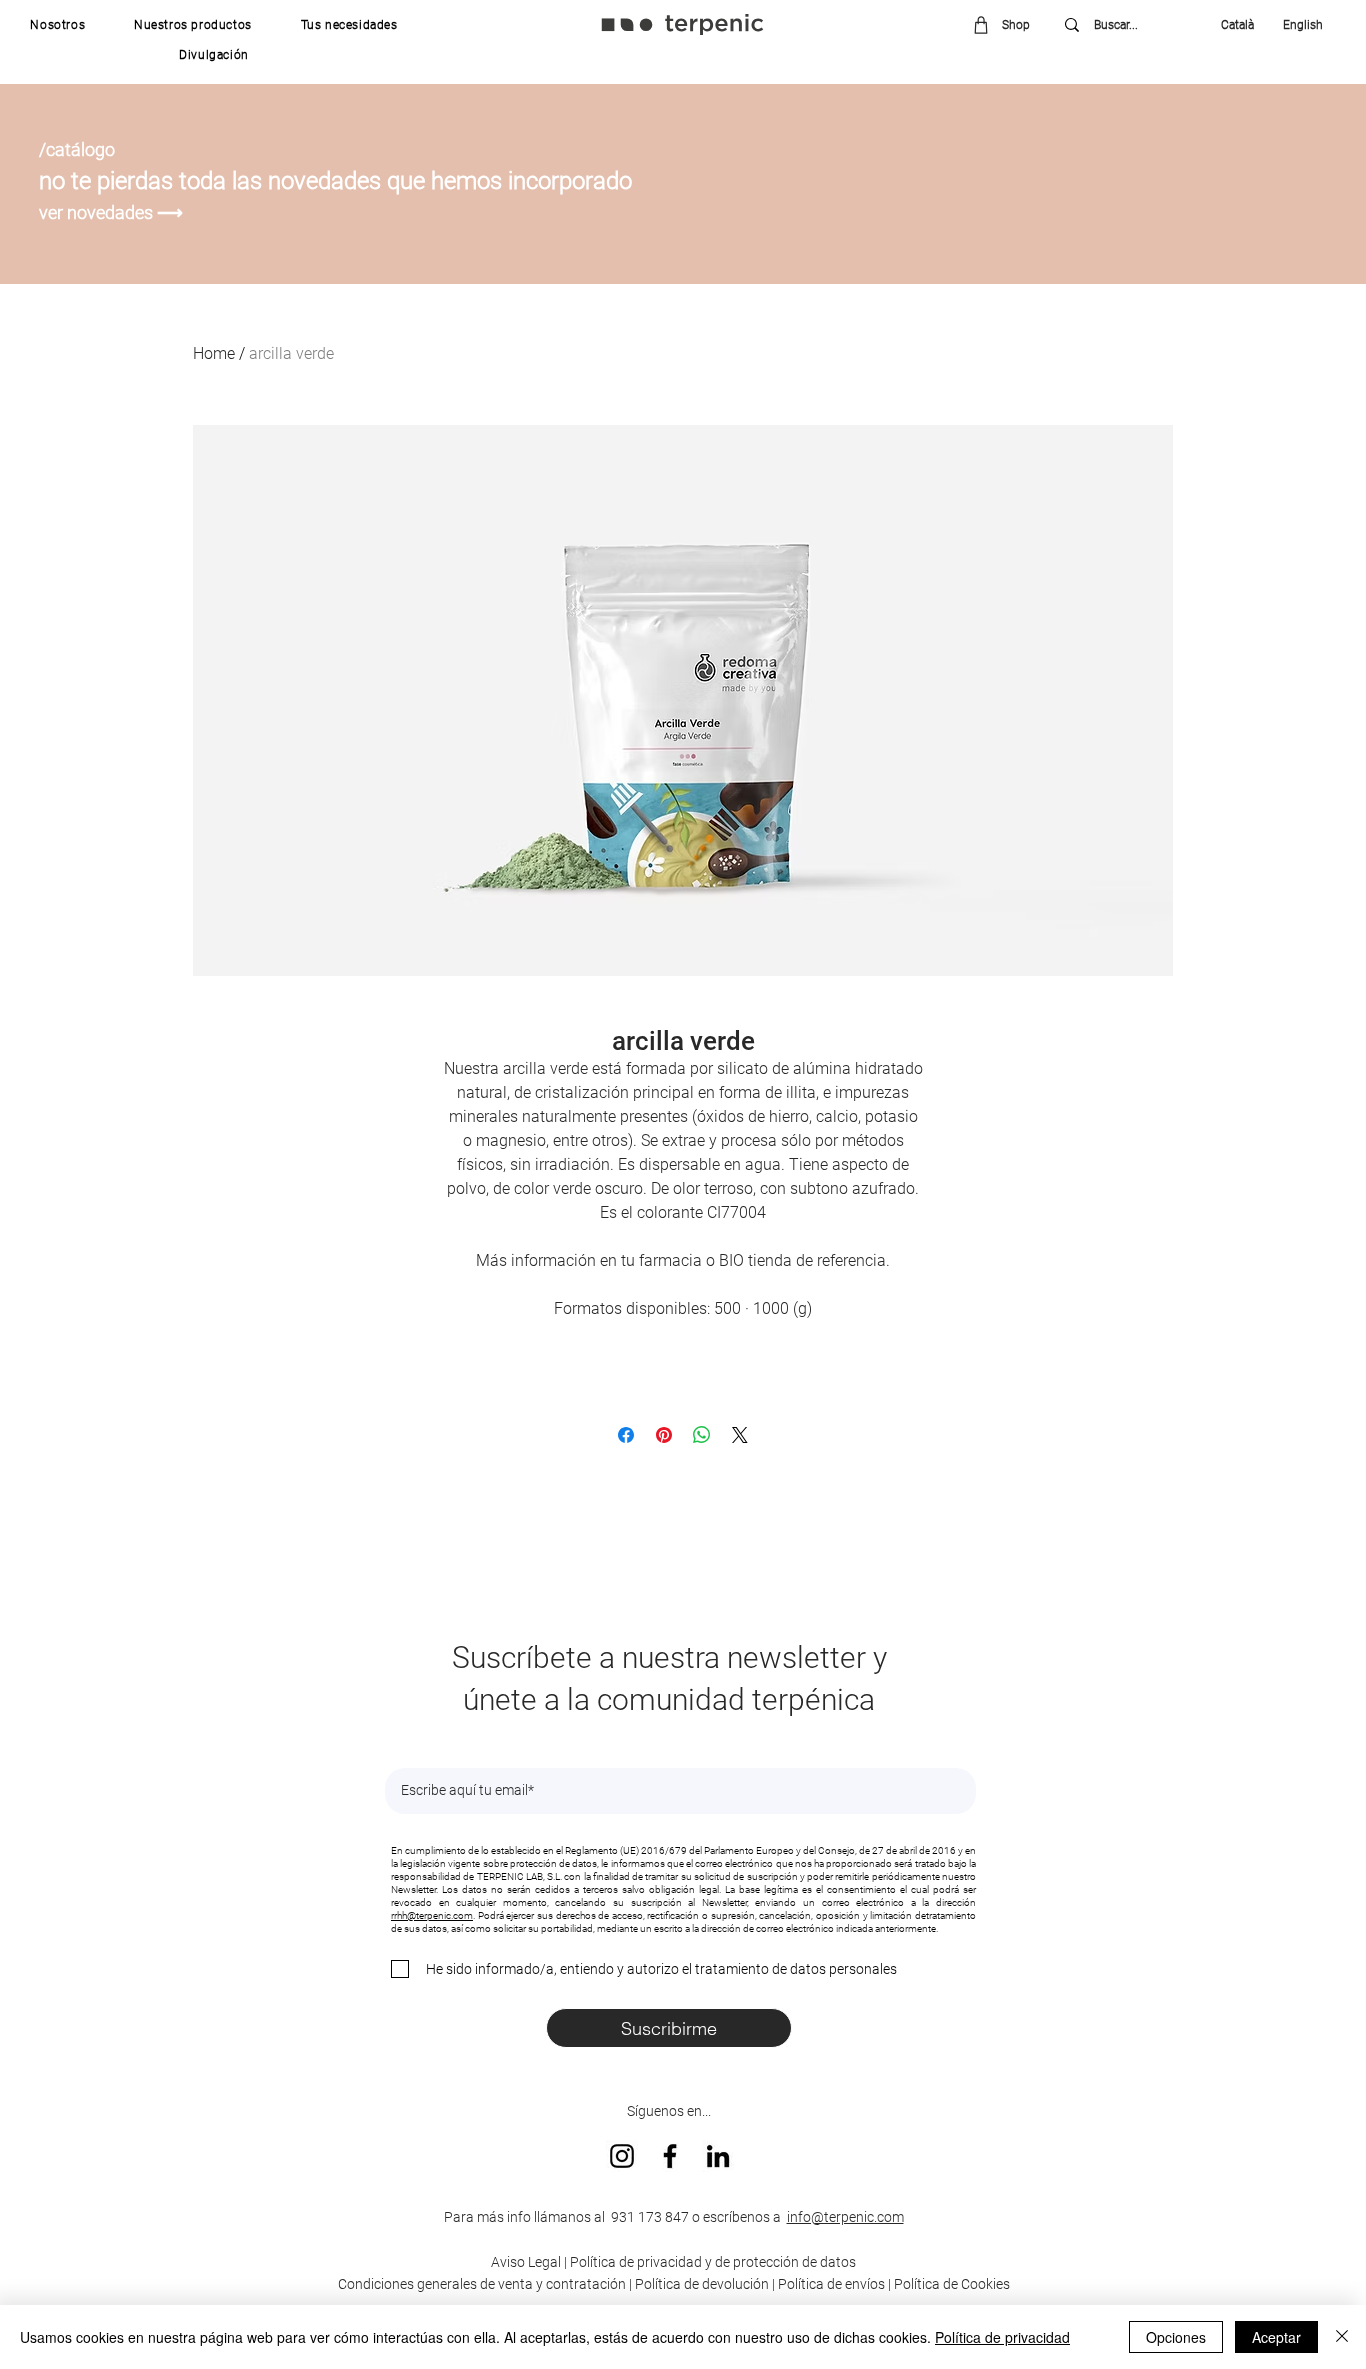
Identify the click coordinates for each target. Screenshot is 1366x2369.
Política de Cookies (952, 2284)
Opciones (1176, 2337)
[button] (58, 25)
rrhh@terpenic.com (432, 1915)
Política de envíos (831, 2284)
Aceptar (1276, 2337)
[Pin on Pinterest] (664, 1435)
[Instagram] (622, 2156)
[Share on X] (740, 1435)
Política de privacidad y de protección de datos (711, 2262)
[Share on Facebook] (626, 1435)
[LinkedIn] (718, 2156)
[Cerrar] (1342, 2337)
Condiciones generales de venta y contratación (482, 2284)
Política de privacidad (1002, 2337)
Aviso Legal (526, 2262)
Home (214, 353)
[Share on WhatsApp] (702, 1435)
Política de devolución (702, 2284)
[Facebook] (670, 2156)
